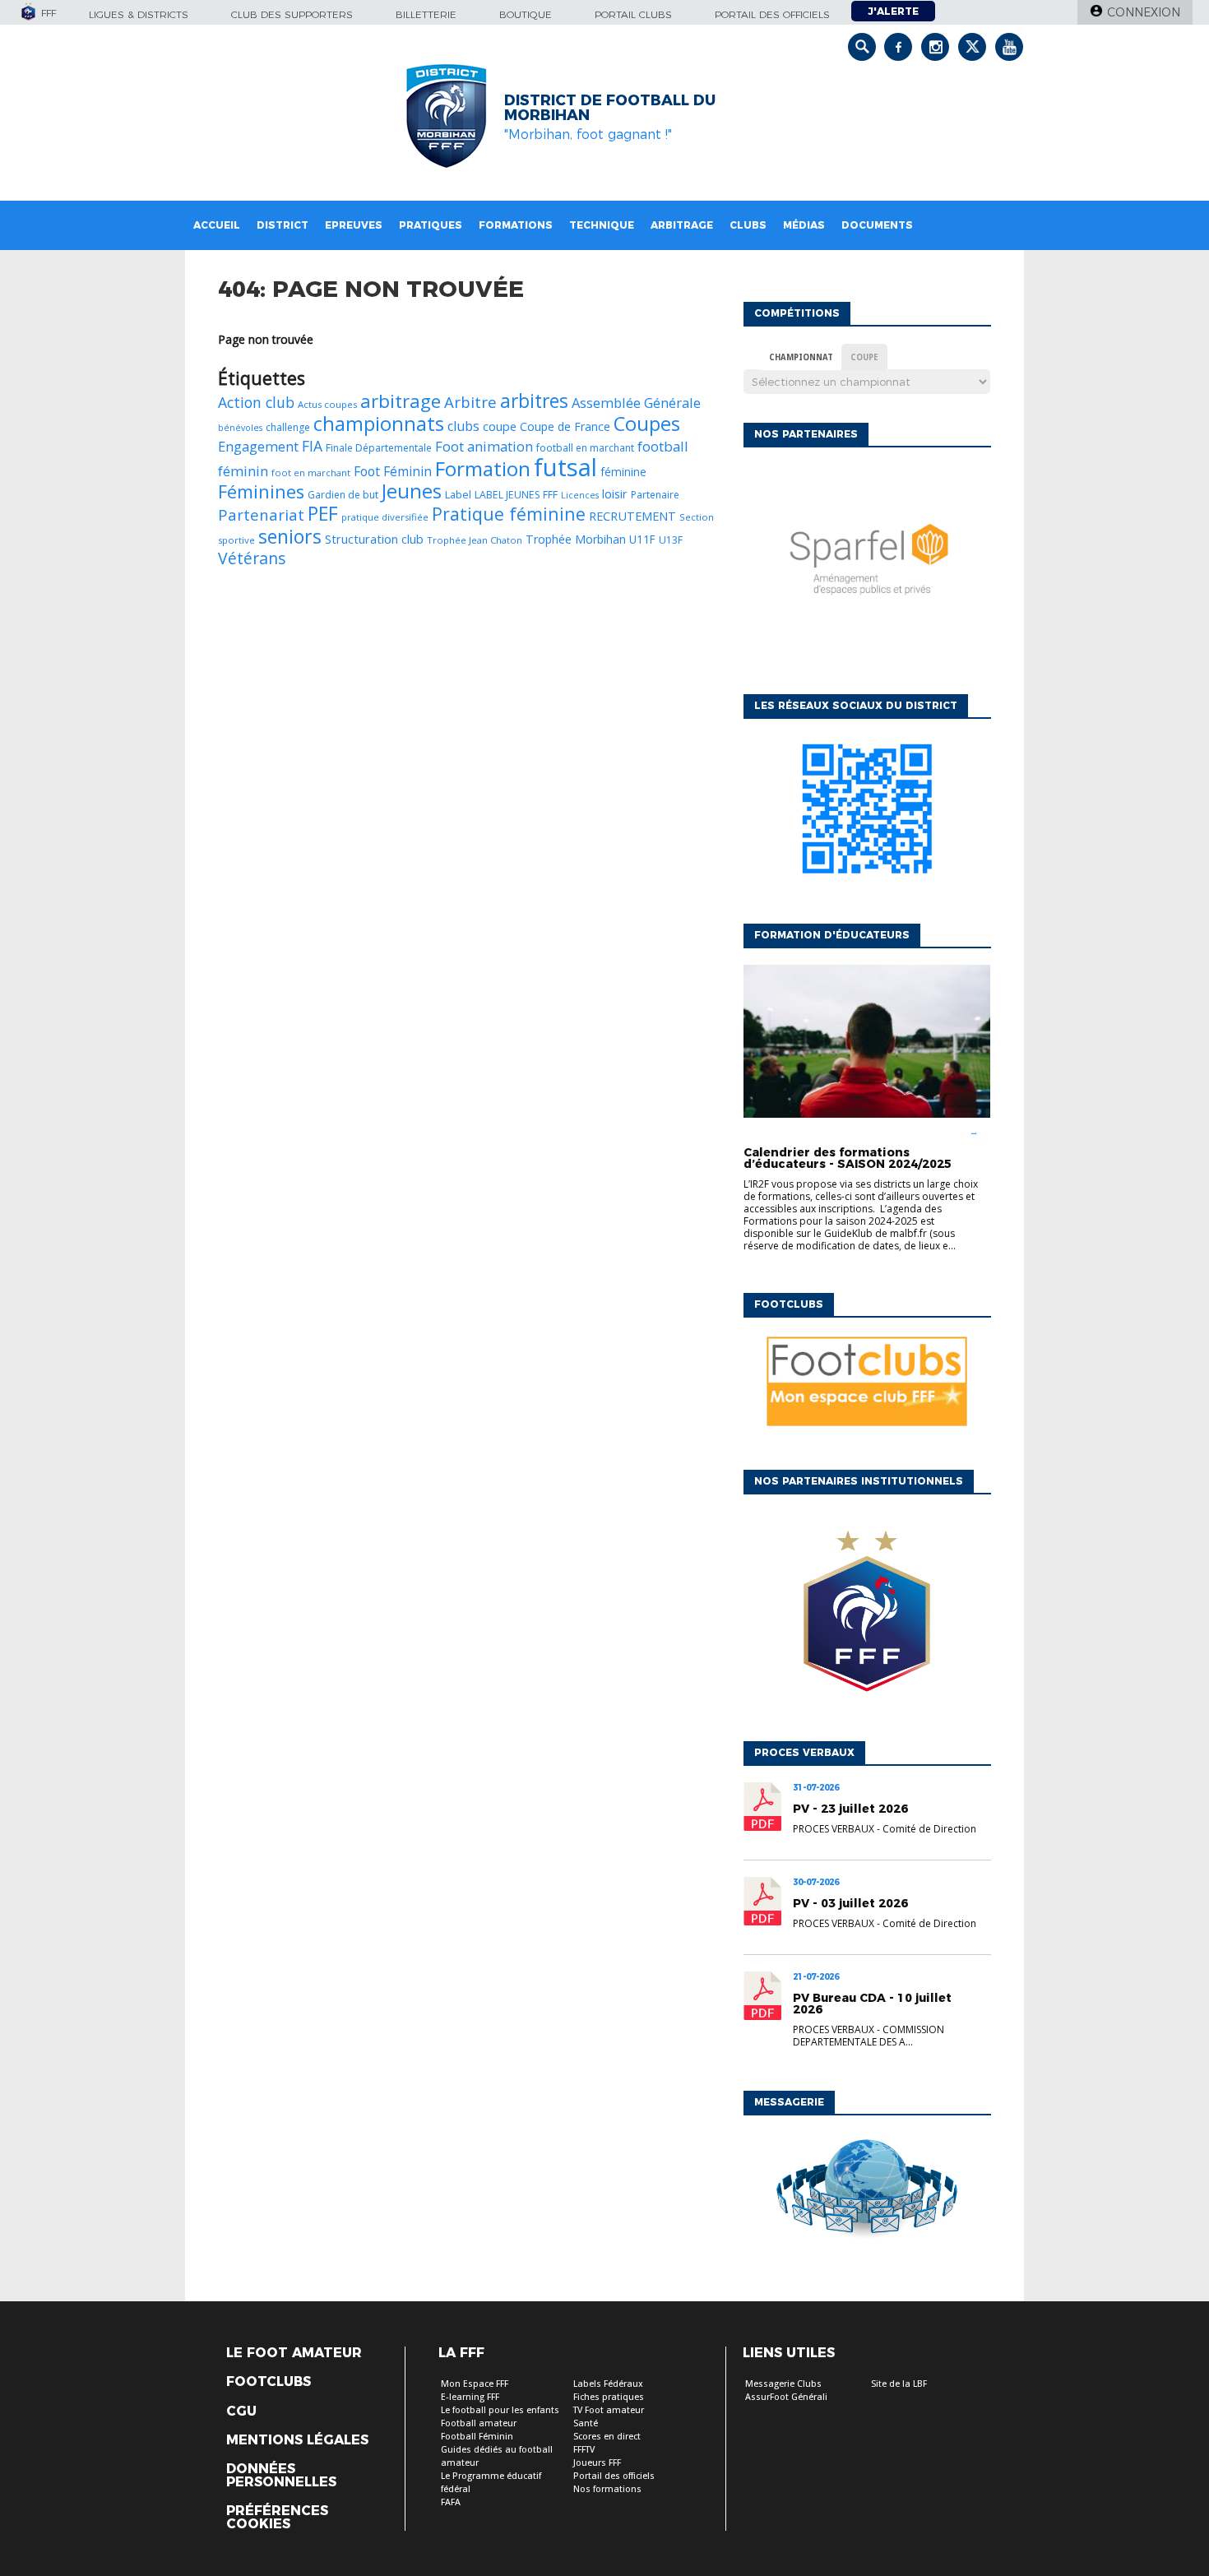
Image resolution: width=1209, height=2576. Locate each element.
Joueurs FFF (597, 2463)
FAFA (451, 2502)
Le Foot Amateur (294, 2353)
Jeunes (412, 491)
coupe (500, 426)
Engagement (258, 446)
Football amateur (479, 2423)
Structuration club (374, 539)
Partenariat (261, 514)
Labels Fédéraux (608, 2384)
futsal (565, 467)
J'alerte (893, 11)
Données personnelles (281, 2476)
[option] (867, 567)
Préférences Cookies (277, 2518)
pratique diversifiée (385, 517)
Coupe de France (565, 426)
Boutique (526, 14)
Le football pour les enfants (500, 2410)
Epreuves (354, 225)
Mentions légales (297, 2440)
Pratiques (431, 225)
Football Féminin (477, 2437)
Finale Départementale (379, 448)
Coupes (647, 423)
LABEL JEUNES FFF (516, 495)
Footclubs (269, 2382)
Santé (586, 2423)
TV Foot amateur (609, 2410)
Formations (516, 225)
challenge (288, 427)
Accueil (217, 225)
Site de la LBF (899, 2384)
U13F (671, 540)
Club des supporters (292, 14)
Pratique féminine (509, 514)
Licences (580, 495)
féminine (623, 472)
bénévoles (240, 428)
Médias (804, 225)
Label (458, 494)
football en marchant (585, 448)
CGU (241, 2412)
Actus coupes (327, 404)
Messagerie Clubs (783, 2384)
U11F (642, 539)
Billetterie (426, 14)
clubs (463, 426)
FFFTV (584, 2450)
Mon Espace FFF (475, 2384)
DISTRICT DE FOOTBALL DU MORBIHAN (610, 108)
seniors (290, 536)
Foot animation (484, 446)
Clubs (748, 225)
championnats (379, 423)
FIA (312, 446)
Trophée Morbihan (576, 539)
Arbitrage (682, 225)
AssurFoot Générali (786, 2397)
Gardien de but (343, 495)
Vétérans (252, 558)
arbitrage (401, 401)
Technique (602, 225)
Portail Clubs (633, 14)
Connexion (1144, 12)
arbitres (534, 401)
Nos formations (607, 2489)
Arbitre (470, 402)
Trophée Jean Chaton (475, 540)
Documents (877, 225)
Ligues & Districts (139, 14)
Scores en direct (607, 2437)
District (283, 225)
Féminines (261, 491)
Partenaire (655, 495)
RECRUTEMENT (632, 516)
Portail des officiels (772, 14)
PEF (323, 513)
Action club (256, 402)
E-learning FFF (470, 2397)
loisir (615, 493)
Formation (483, 468)
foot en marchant (311, 473)
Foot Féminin (393, 471)
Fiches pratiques (609, 2397)
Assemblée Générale (636, 403)
